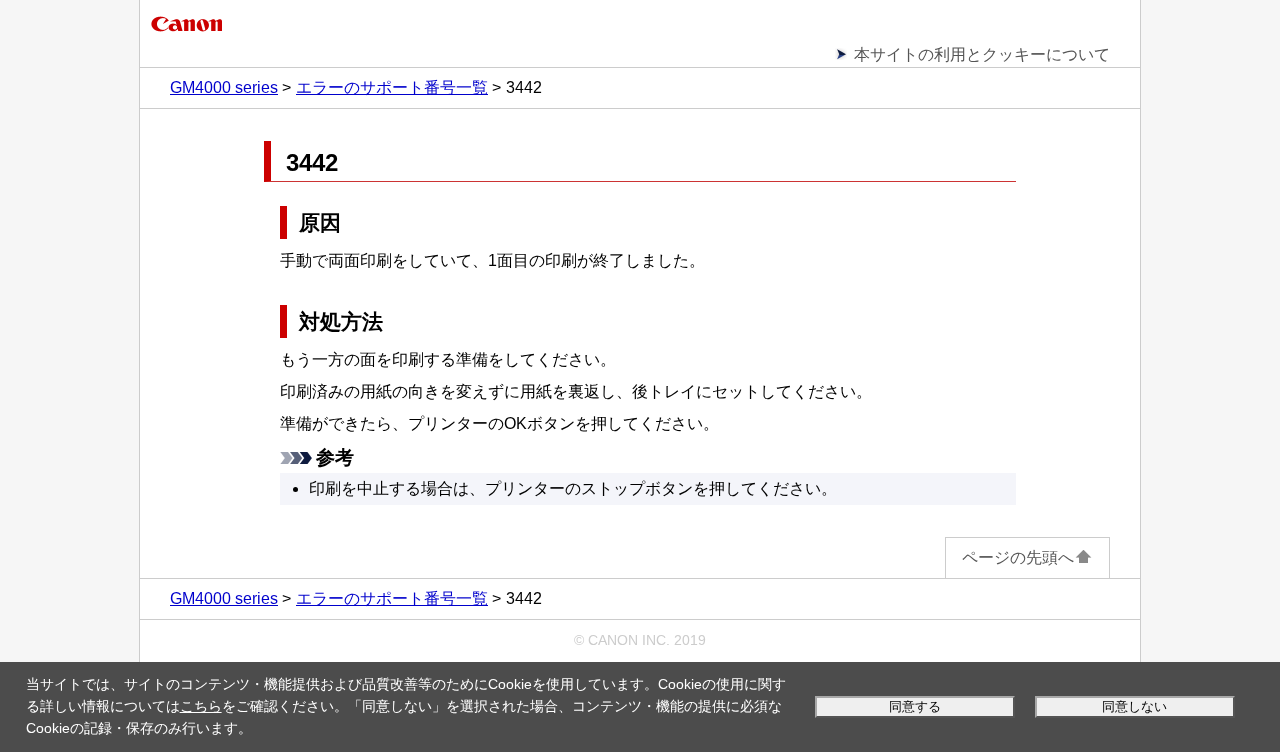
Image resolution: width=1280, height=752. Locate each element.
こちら (201, 706)
